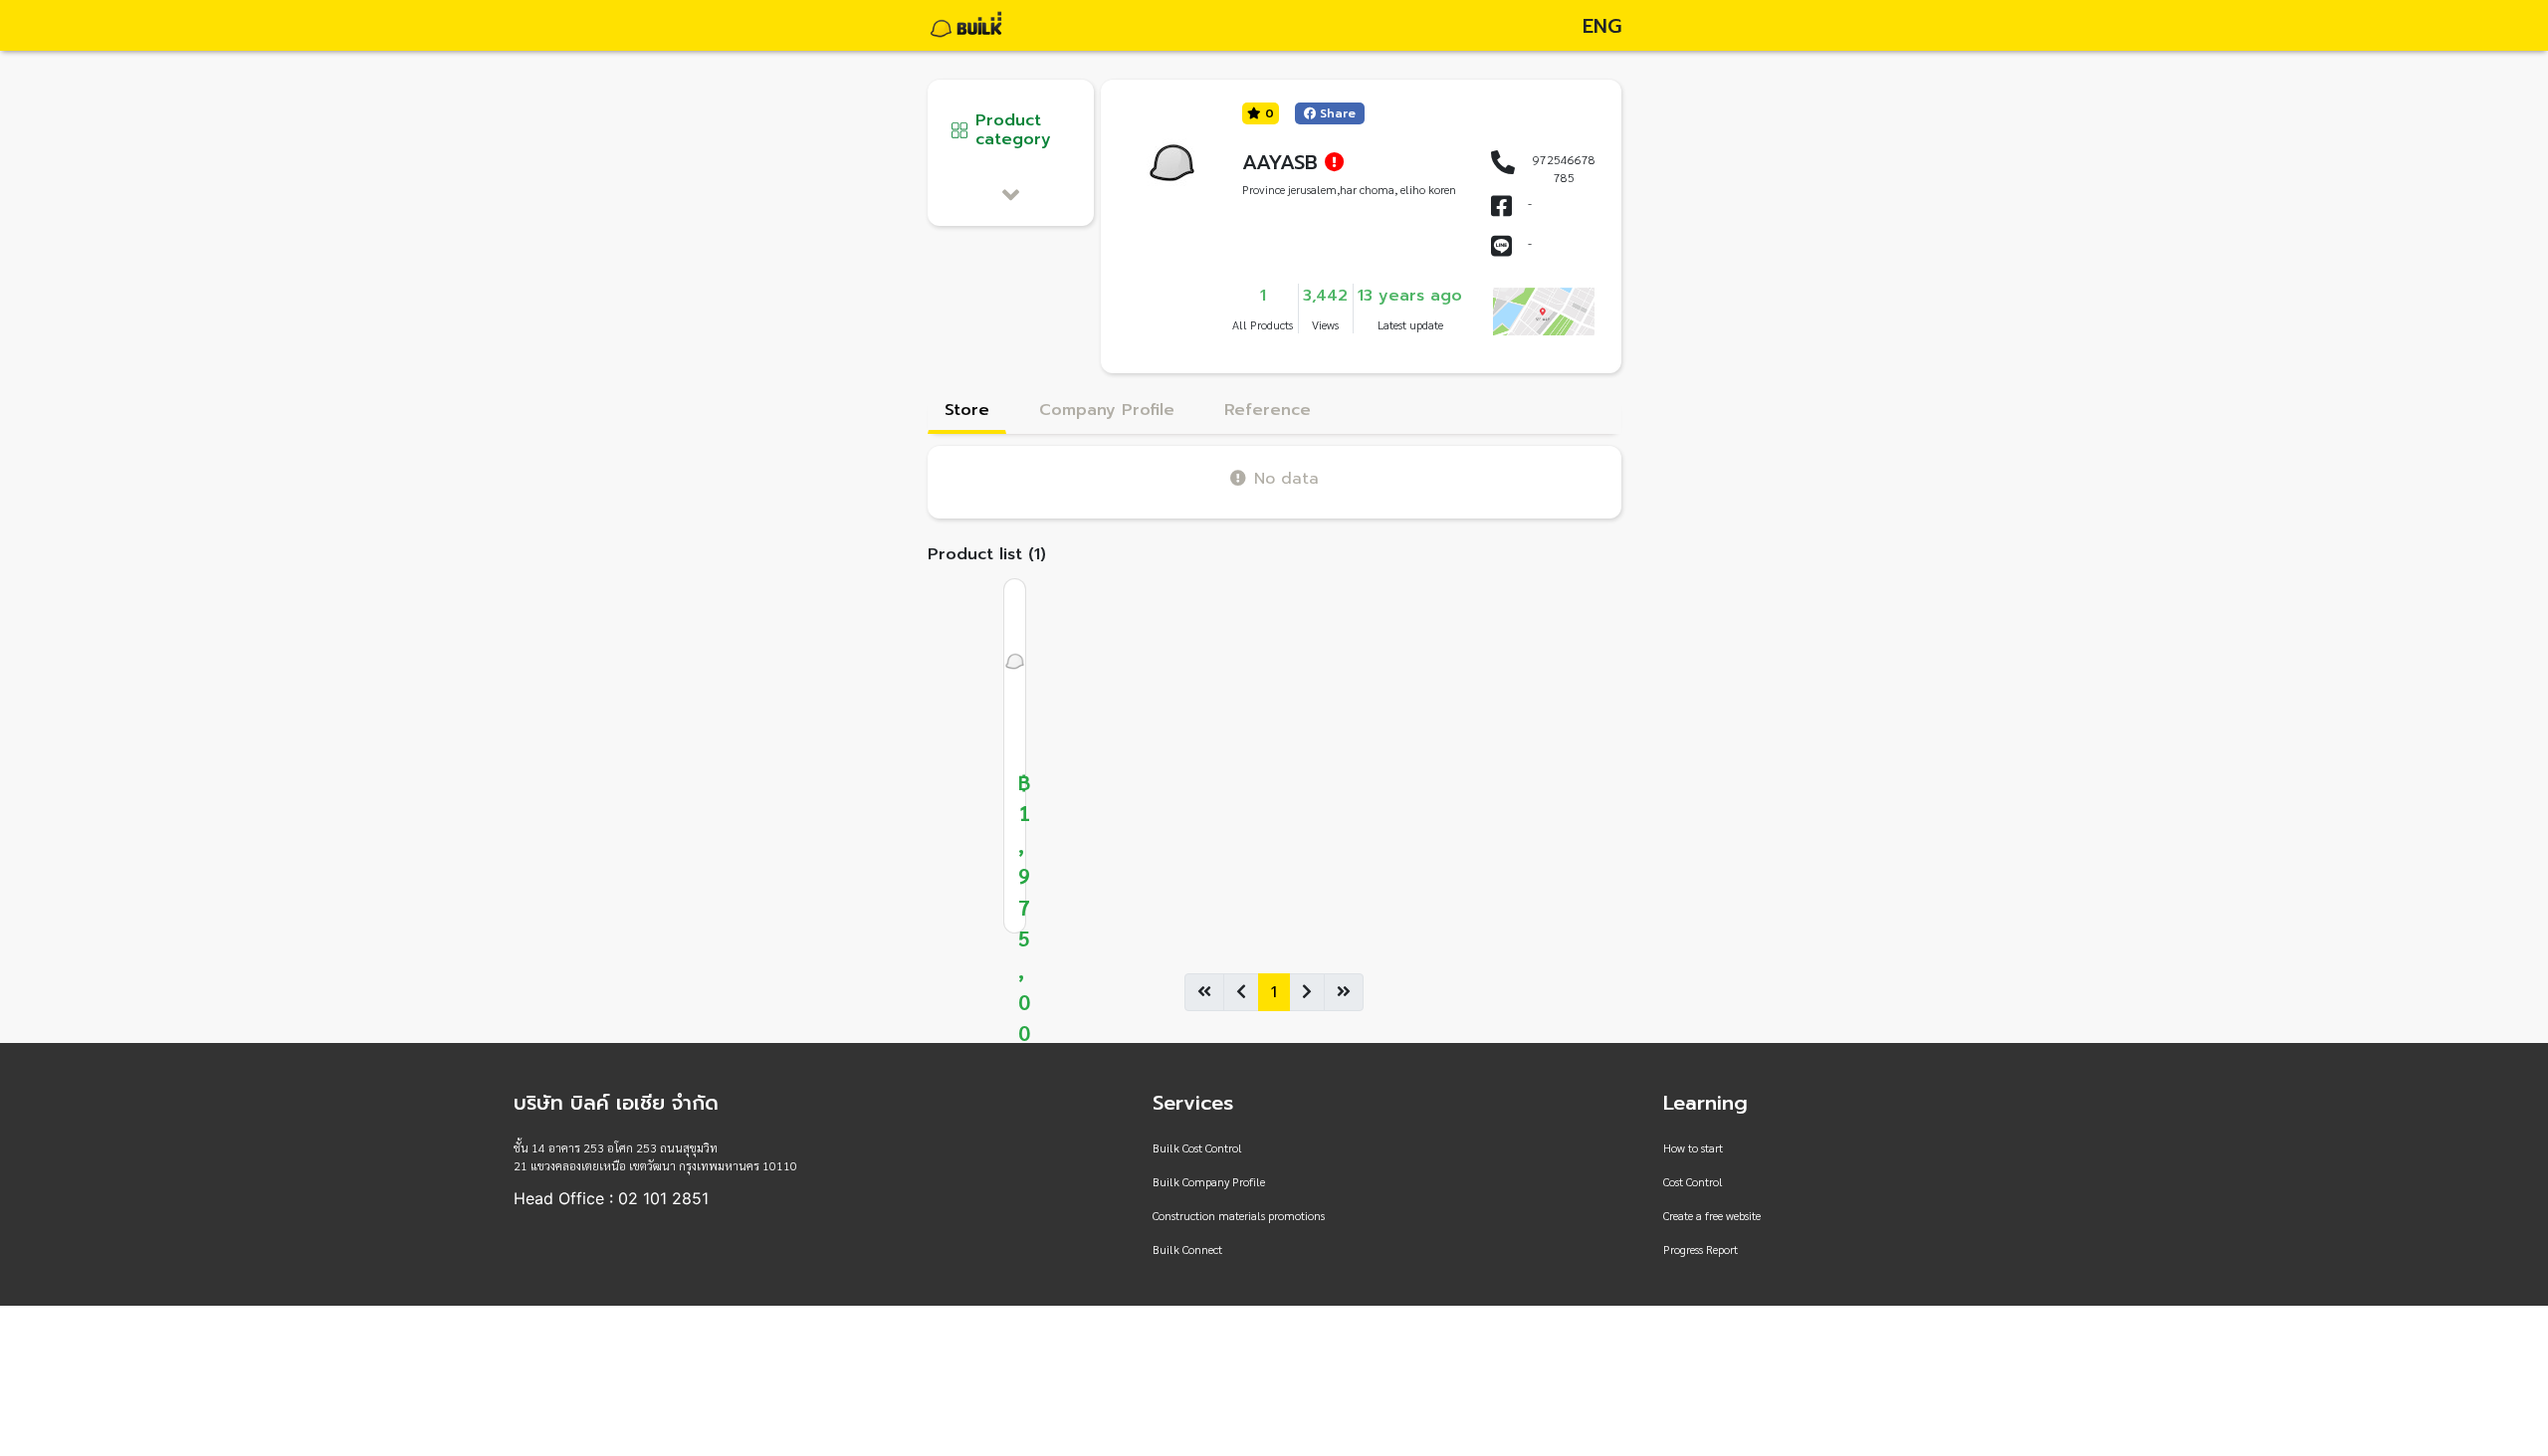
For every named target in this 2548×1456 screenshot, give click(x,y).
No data (1286, 478)
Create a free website (1712, 1215)
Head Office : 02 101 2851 (611, 1198)
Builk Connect (1187, 1249)
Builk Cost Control (1197, 1147)
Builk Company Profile (1209, 1181)
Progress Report (1700, 1249)
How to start (1693, 1147)
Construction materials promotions (1239, 1215)
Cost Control (1693, 1181)
